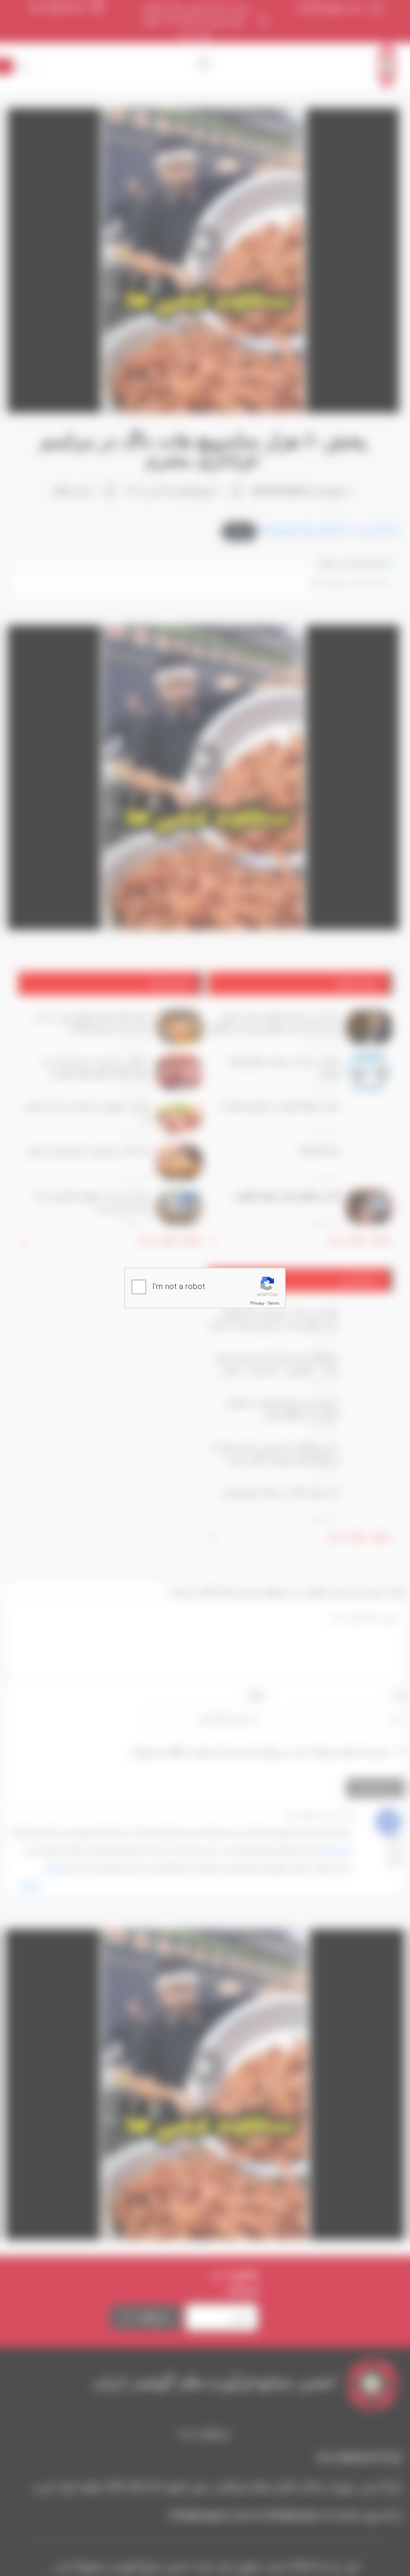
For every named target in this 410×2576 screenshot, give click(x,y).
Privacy (257, 1303)
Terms (273, 1303)
